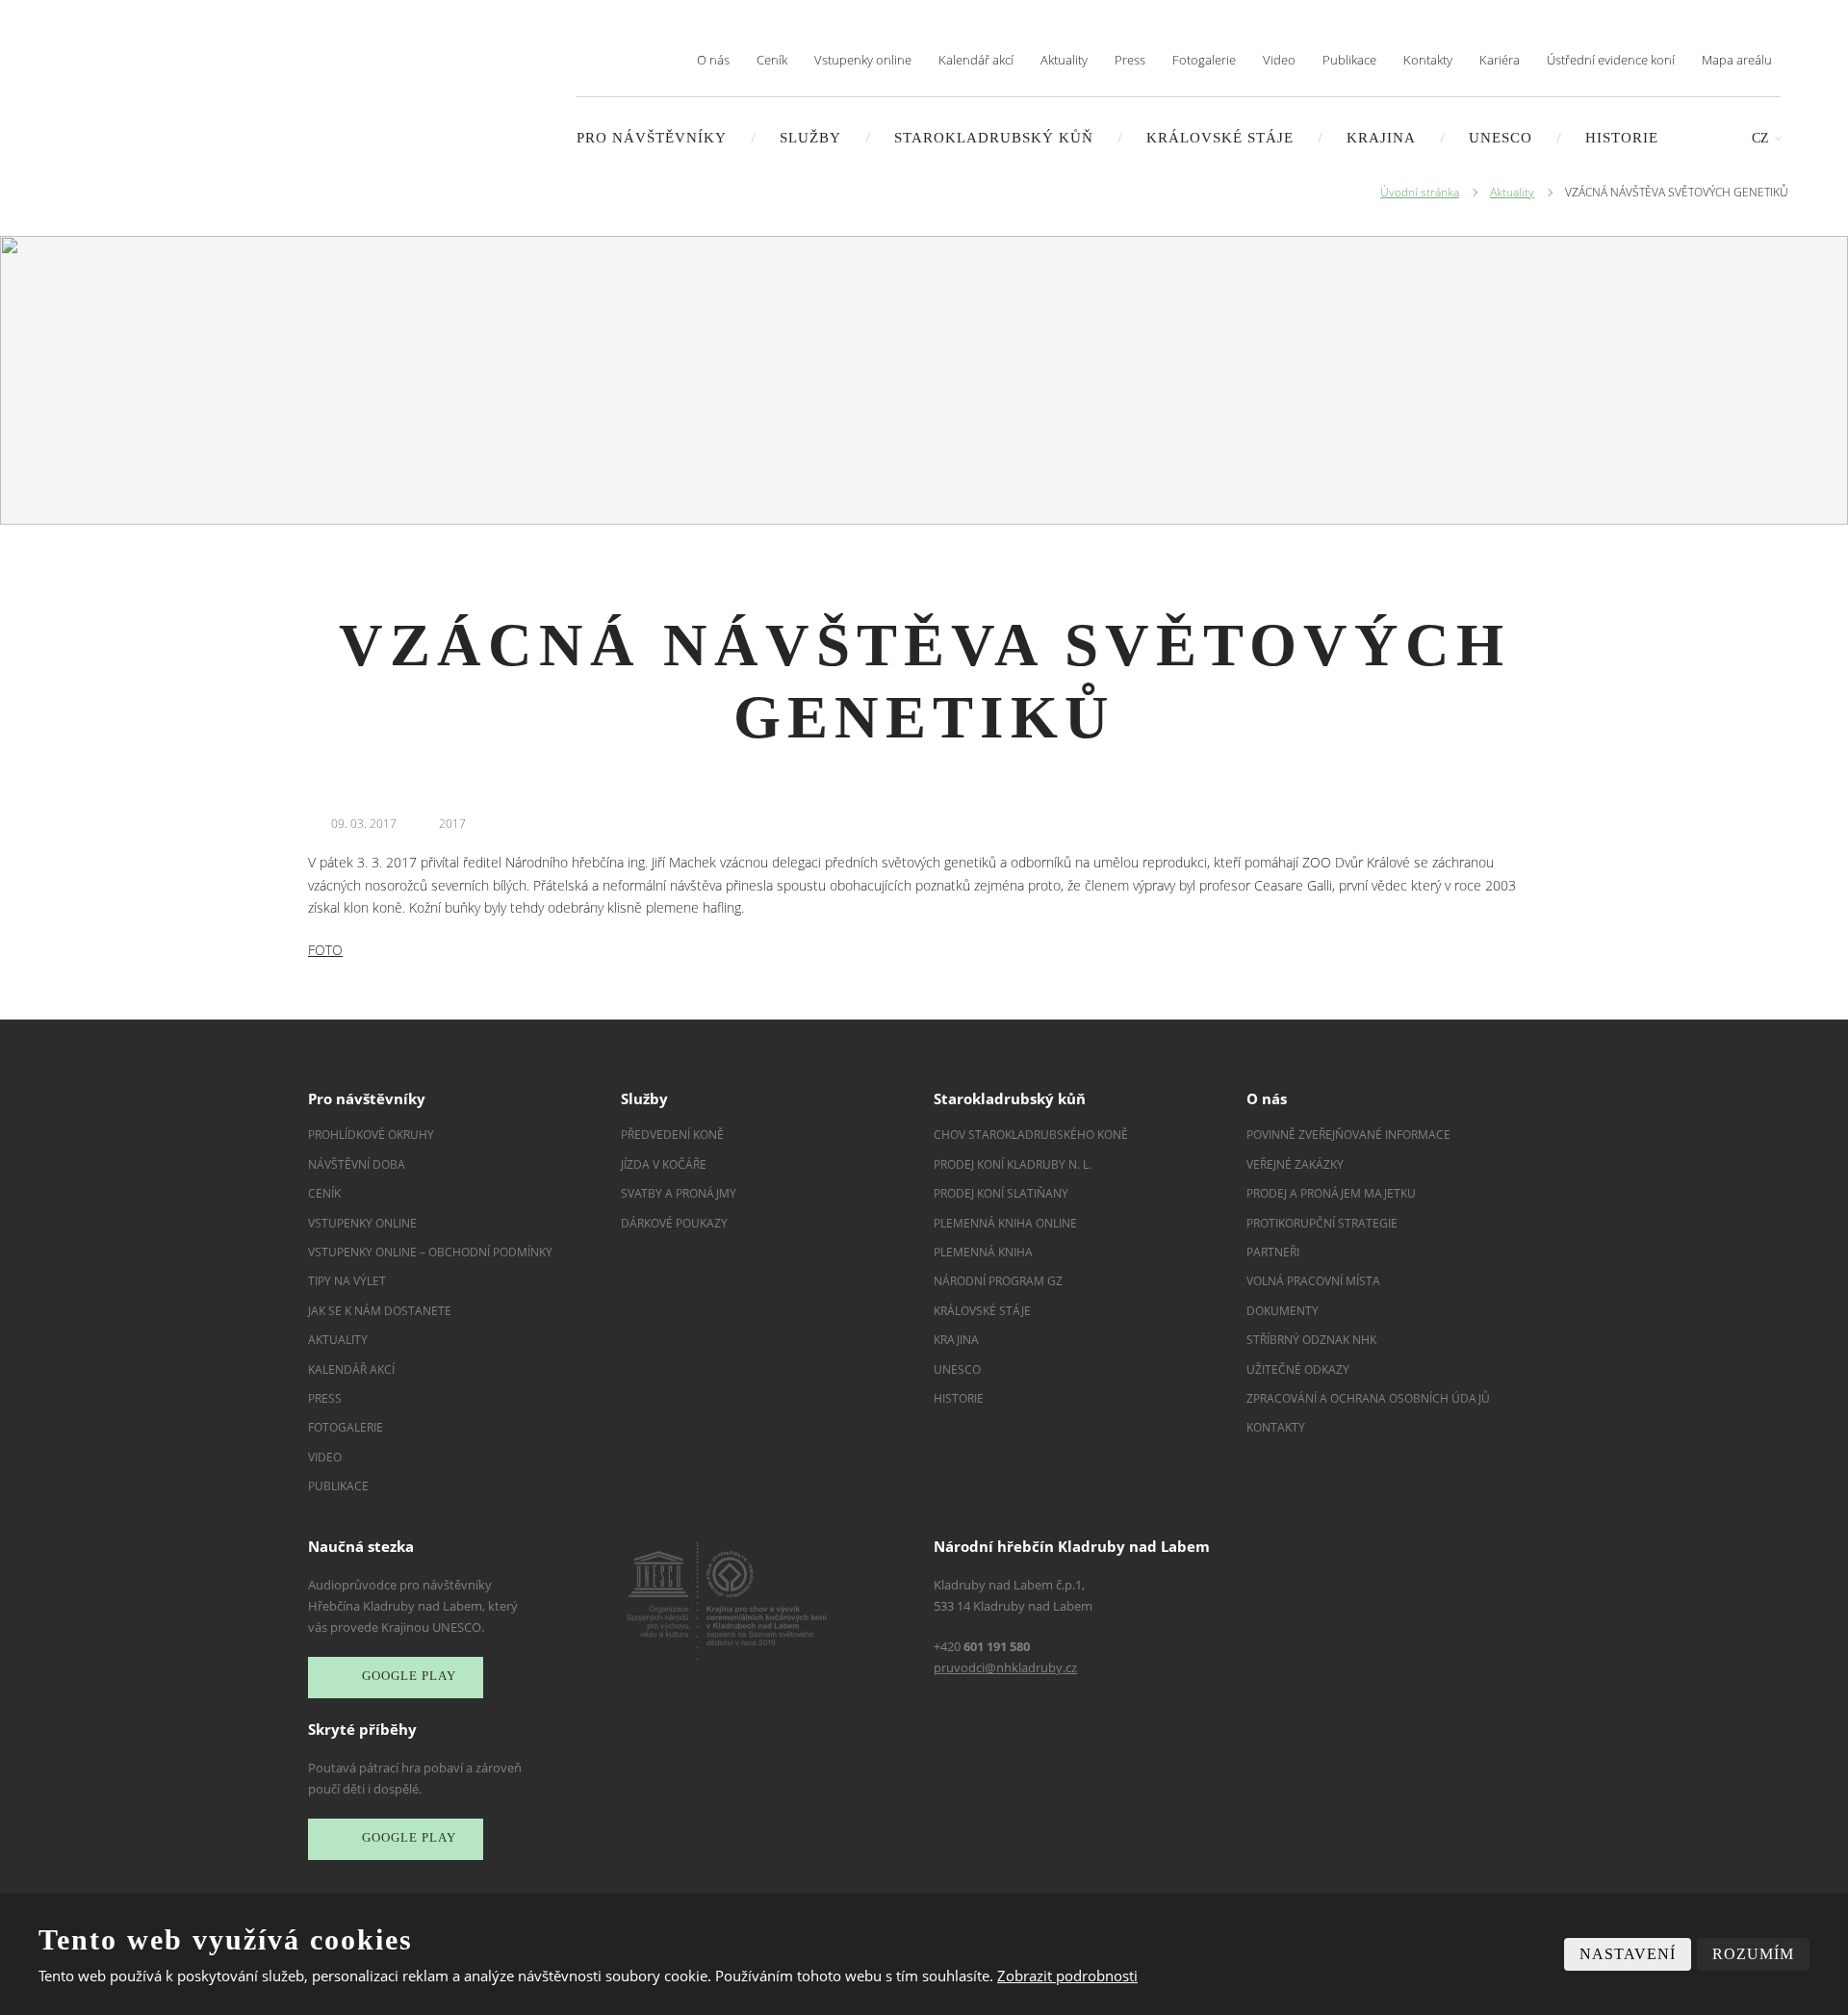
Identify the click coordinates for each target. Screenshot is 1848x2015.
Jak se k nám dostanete (380, 1311)
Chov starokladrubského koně (1031, 1135)
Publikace (1349, 60)
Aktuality (1064, 60)
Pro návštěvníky (652, 138)
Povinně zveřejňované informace (1348, 1135)
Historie (1622, 138)
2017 (452, 824)
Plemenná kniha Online (1007, 1223)
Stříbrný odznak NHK (1311, 1340)
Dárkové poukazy (674, 1223)
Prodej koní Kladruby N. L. (1013, 1164)
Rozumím (1753, 1954)
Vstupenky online (863, 60)
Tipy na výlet (347, 1281)
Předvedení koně (672, 1135)
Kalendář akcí (976, 60)
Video (1279, 60)
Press (1130, 60)
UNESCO (1501, 138)
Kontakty (1428, 60)
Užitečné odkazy (1298, 1369)
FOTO (325, 950)
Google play (409, 1677)
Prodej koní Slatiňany (1001, 1193)
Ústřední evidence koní (1611, 60)
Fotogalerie (1204, 60)
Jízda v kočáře (664, 1164)
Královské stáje (1220, 138)
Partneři (1273, 1252)
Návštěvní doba (357, 1164)
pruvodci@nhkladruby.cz (1005, 1667)
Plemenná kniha (983, 1252)
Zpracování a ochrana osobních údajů (1368, 1398)
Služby (810, 138)
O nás (713, 60)
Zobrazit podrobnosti (1067, 1976)
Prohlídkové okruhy (371, 1135)
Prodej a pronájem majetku (1331, 1193)
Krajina (1381, 138)
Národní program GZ (998, 1281)
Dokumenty (1283, 1311)
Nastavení (1628, 1954)
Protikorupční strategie (1322, 1223)
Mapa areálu (1737, 60)
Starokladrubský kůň (994, 138)
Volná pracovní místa (1313, 1281)
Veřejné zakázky (1295, 1164)
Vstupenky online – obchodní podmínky (430, 1252)
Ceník (772, 60)
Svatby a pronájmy (679, 1193)
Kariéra (1500, 60)
